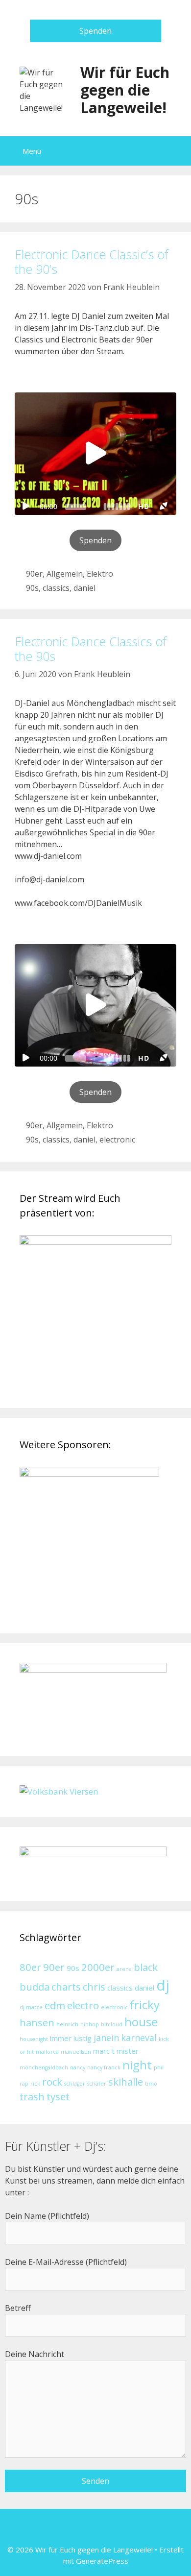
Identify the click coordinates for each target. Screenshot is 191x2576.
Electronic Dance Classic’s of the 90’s (92, 262)
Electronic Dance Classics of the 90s (91, 649)
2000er (98, 1967)
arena (124, 1969)
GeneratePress (102, 2561)
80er (30, 1967)
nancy (78, 2067)
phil (159, 2067)
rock (52, 2082)
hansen (37, 2022)
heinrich (67, 2024)
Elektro (100, 574)
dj (163, 1985)
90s (32, 588)
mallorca (47, 2052)
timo (151, 2084)
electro (83, 2005)
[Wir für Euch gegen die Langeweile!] (44, 89)
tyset (58, 2096)
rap (24, 2084)
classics (56, 588)
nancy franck (104, 2067)
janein (106, 2038)
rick (35, 2084)
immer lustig (71, 2038)
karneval (139, 2038)
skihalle (126, 2082)
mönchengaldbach (44, 2067)
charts (66, 1987)
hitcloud (112, 2024)
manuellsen (76, 2052)
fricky (145, 2005)
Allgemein (65, 574)
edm (55, 2005)
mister (128, 2051)
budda (35, 1987)
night (137, 2065)
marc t (104, 2051)
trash (32, 2096)
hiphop (90, 2024)
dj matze (31, 2007)
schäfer (97, 2084)
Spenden (95, 31)
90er (34, 574)
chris (94, 1987)
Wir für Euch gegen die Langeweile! (125, 90)
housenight (34, 2039)
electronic (117, 1140)
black (146, 1967)
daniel (84, 588)
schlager (75, 2084)
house (141, 2022)
